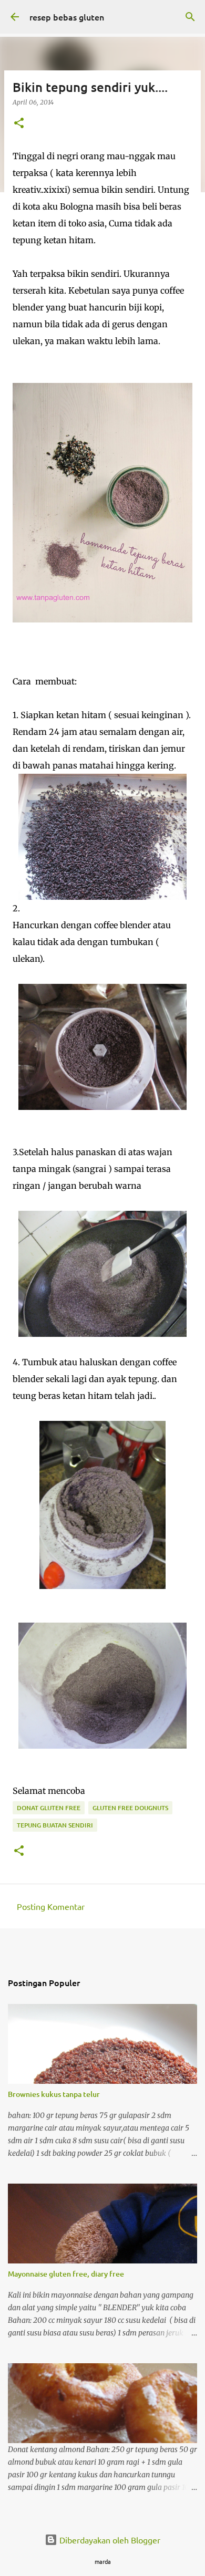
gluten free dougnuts (130, 1808)
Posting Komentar (51, 1906)
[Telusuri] (190, 17)
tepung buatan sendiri (55, 1825)
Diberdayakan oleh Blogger (109, 2540)
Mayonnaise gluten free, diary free (66, 2274)
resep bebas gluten (67, 17)
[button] (19, 124)
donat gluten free (49, 1808)
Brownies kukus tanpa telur (54, 2094)
